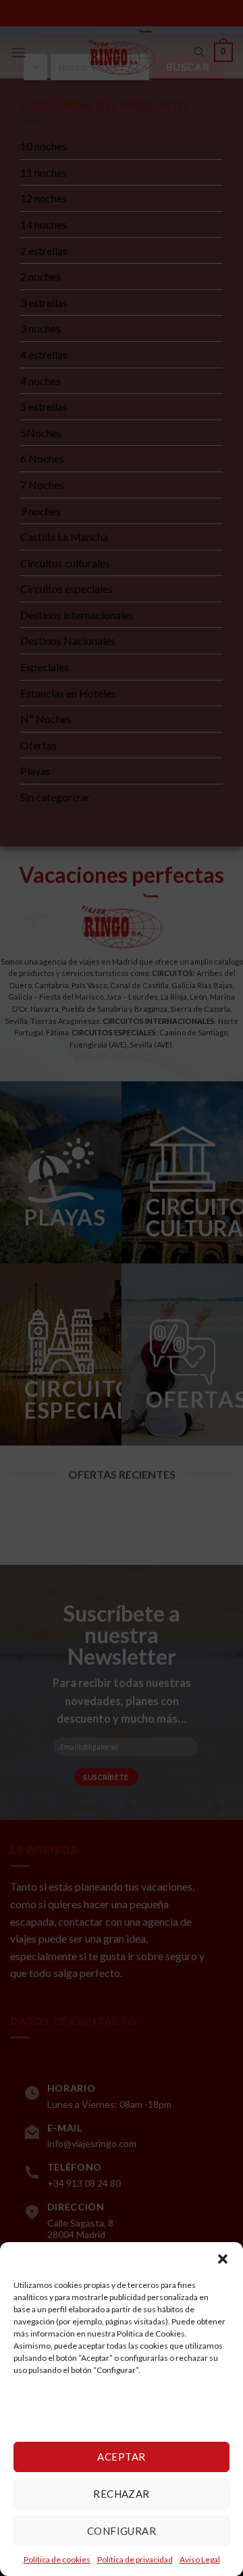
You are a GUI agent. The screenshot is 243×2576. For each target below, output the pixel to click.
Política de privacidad (135, 2559)
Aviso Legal (200, 2559)
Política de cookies (57, 2559)
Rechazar (122, 2494)
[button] (223, 2259)
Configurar (122, 2531)
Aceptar (121, 2457)
